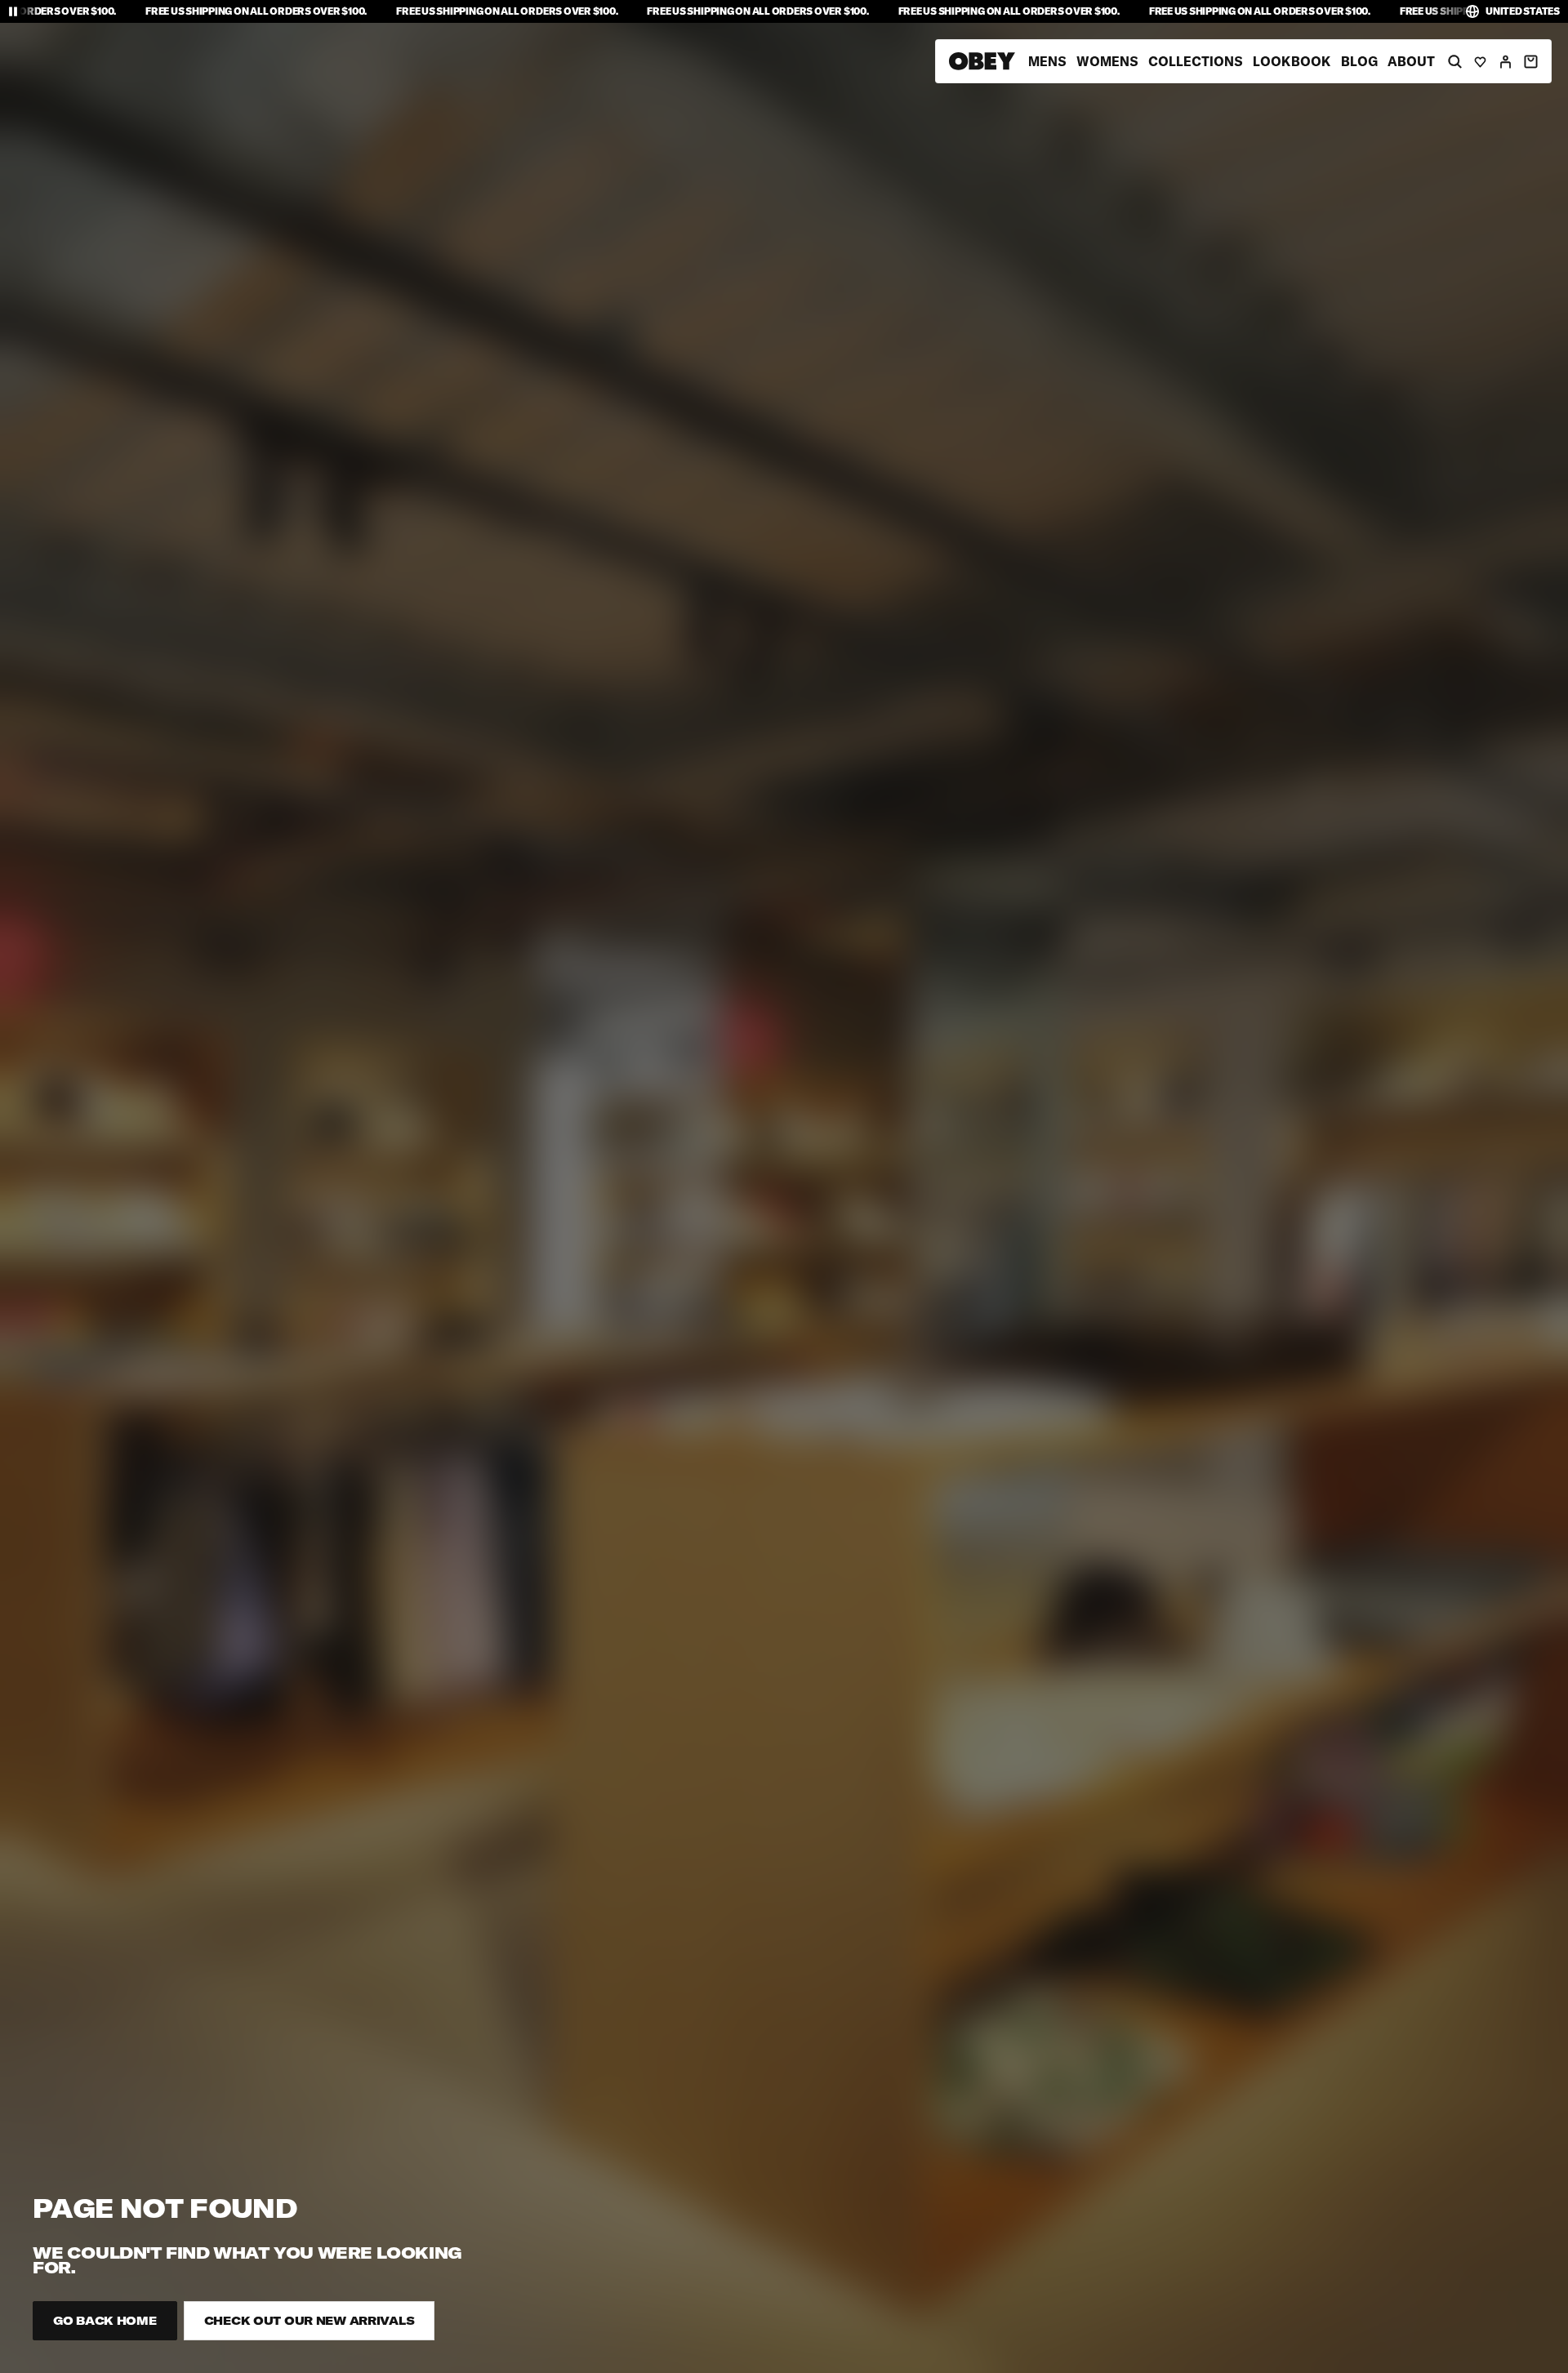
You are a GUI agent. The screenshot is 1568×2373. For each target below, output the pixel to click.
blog (1359, 61)
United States (1523, 11)
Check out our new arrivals (310, 2321)
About (1411, 61)
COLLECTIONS (1196, 61)
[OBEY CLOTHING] (982, 61)
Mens (1047, 61)
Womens (1107, 61)
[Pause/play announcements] (13, 11)
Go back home (105, 2321)
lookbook (1292, 61)
